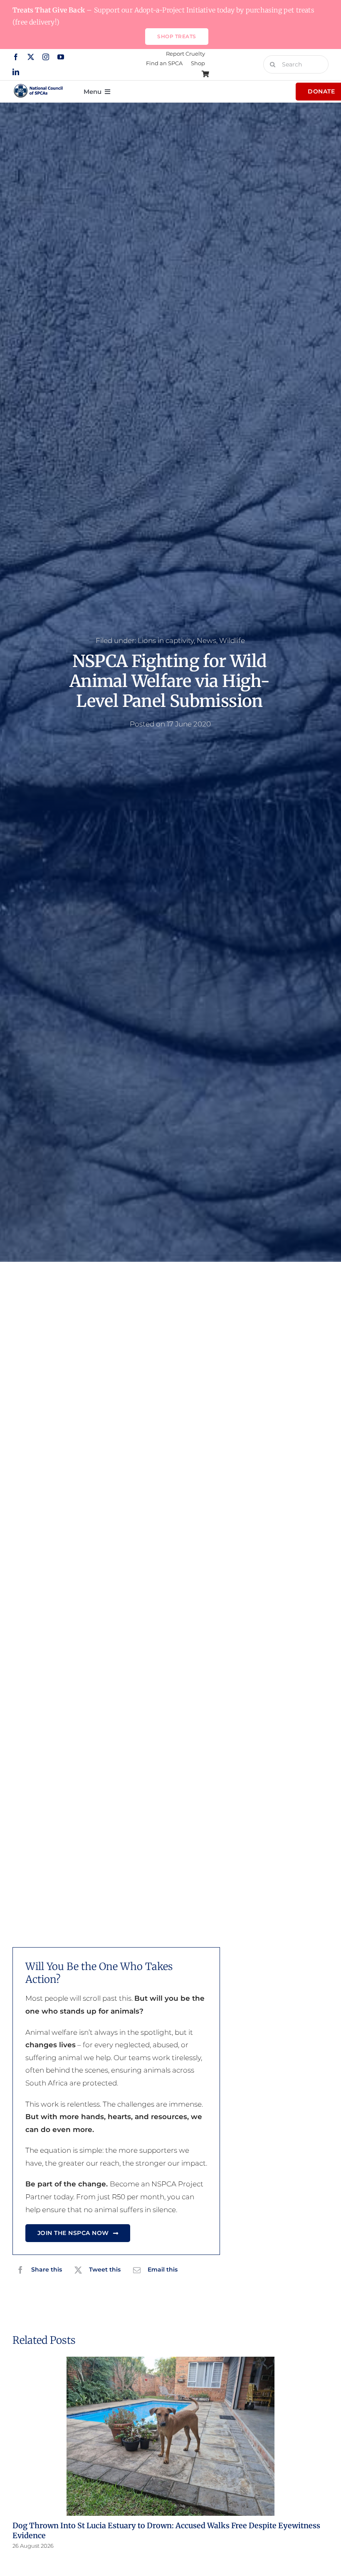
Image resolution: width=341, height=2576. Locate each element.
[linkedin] (16, 72)
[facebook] (16, 57)
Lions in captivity (166, 640)
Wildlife (232, 640)
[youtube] (61, 57)
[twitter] (31, 57)
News (206, 640)
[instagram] (46, 57)
